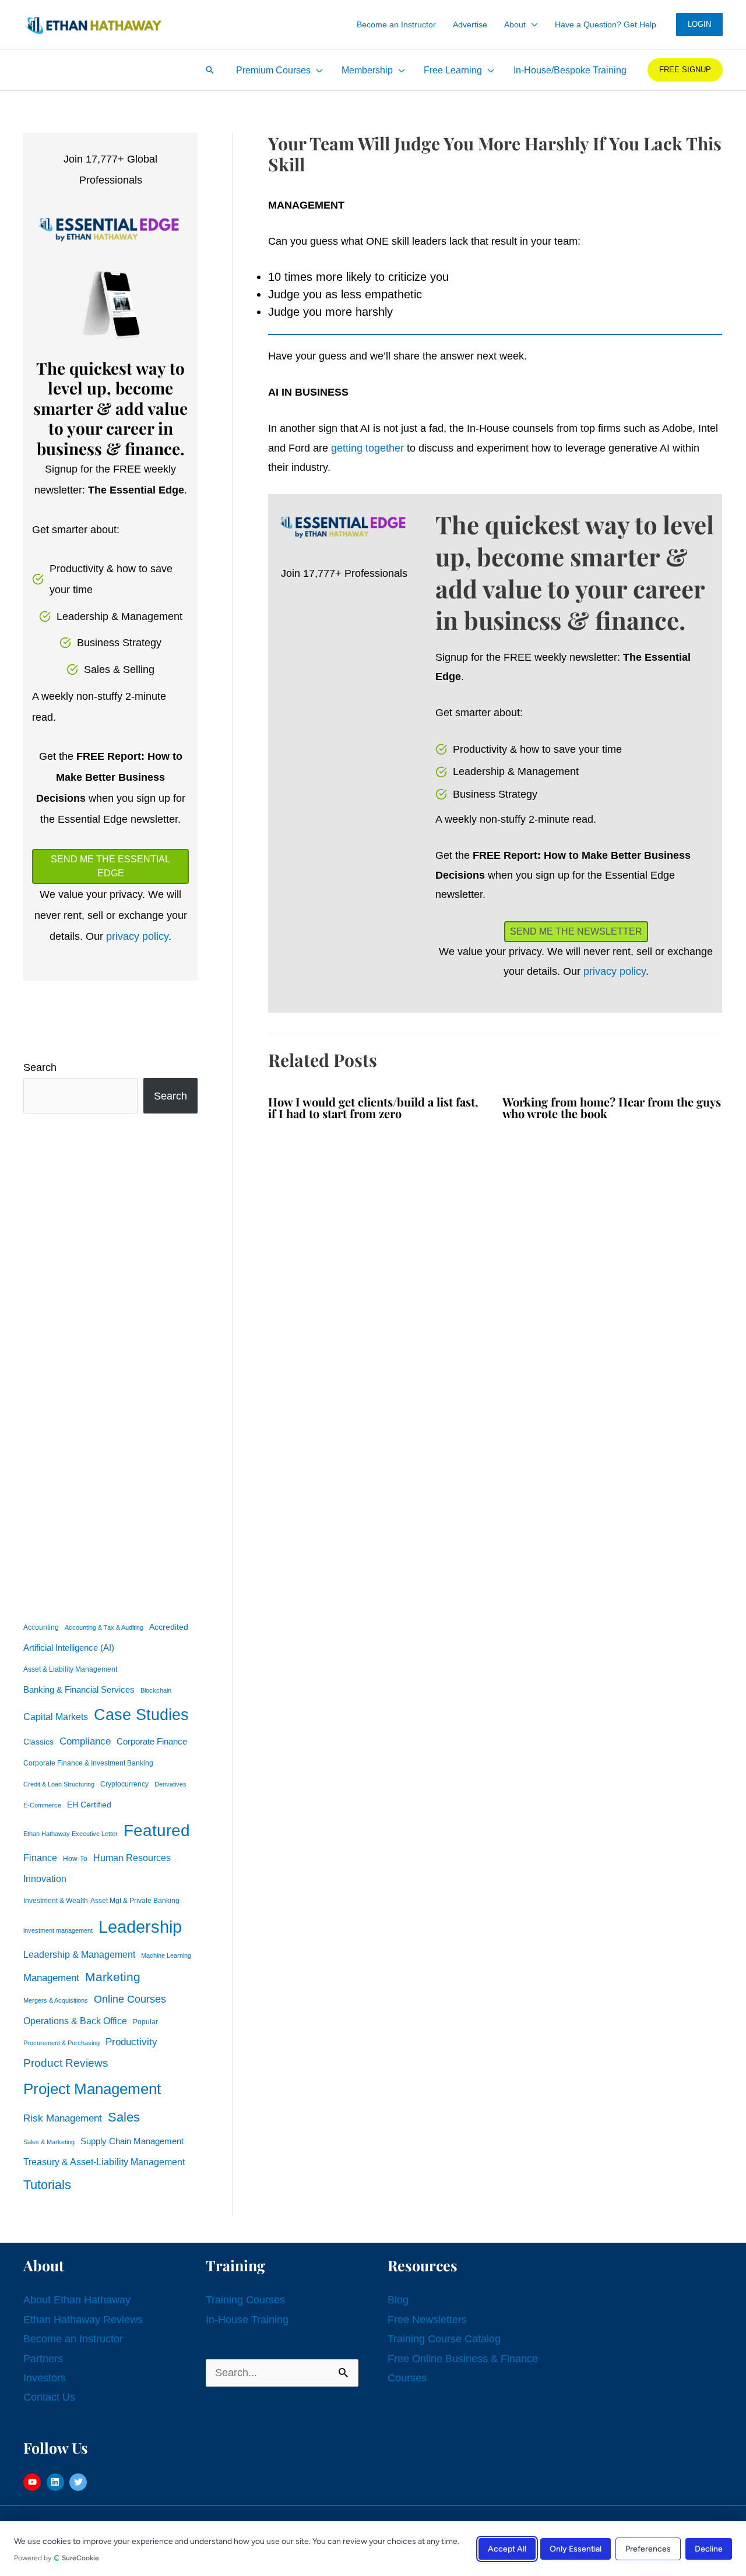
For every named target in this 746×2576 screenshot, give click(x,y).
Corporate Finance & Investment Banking (88, 1763)
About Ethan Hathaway (77, 2300)
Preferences (648, 2548)
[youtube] (34, 2482)
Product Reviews (66, 2063)
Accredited (169, 1627)
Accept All (507, 2548)
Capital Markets (56, 1717)
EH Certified (89, 1805)
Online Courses (130, 1999)
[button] (532, 24)
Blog (398, 2300)
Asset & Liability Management (70, 1669)
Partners (43, 2359)
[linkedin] (57, 2482)
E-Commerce (42, 1805)
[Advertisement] (110, 1365)
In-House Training (247, 2320)
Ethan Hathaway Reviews (83, 2320)
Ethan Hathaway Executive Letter (71, 1834)
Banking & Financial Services (79, 1689)
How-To (75, 1859)
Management (51, 1978)
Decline (709, 2548)
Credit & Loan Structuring (59, 1784)
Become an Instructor (73, 2339)
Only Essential (576, 2548)
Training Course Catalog (444, 2339)
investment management (58, 1930)
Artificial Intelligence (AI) (69, 1648)
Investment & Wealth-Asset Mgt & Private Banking (101, 1901)
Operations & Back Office (75, 2021)
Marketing (113, 1977)
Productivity (131, 2042)
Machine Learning (166, 1955)
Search (40, 1067)
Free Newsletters (427, 2320)
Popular (145, 2022)
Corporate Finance (152, 1742)
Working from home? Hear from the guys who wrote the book (612, 1107)
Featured (157, 1830)
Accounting (41, 1627)
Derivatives (170, 1784)
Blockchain (156, 1690)
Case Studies (141, 1715)
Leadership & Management (79, 1954)
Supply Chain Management (132, 2141)
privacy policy (137, 936)
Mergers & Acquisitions (56, 2000)
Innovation (45, 1879)
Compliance (85, 1741)
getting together (367, 448)
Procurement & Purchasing (61, 2043)
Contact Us (49, 2397)
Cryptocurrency (124, 1784)
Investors (45, 2378)
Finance (40, 1858)
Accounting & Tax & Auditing (104, 1627)
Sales (124, 2117)
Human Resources (132, 1858)
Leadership (140, 1927)
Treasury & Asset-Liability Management (104, 2162)
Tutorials (47, 2185)
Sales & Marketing (49, 2142)
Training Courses (245, 2300)
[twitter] (80, 2482)
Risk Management (63, 2118)
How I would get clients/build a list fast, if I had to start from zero (373, 1107)
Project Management (92, 2089)
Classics (38, 1742)
